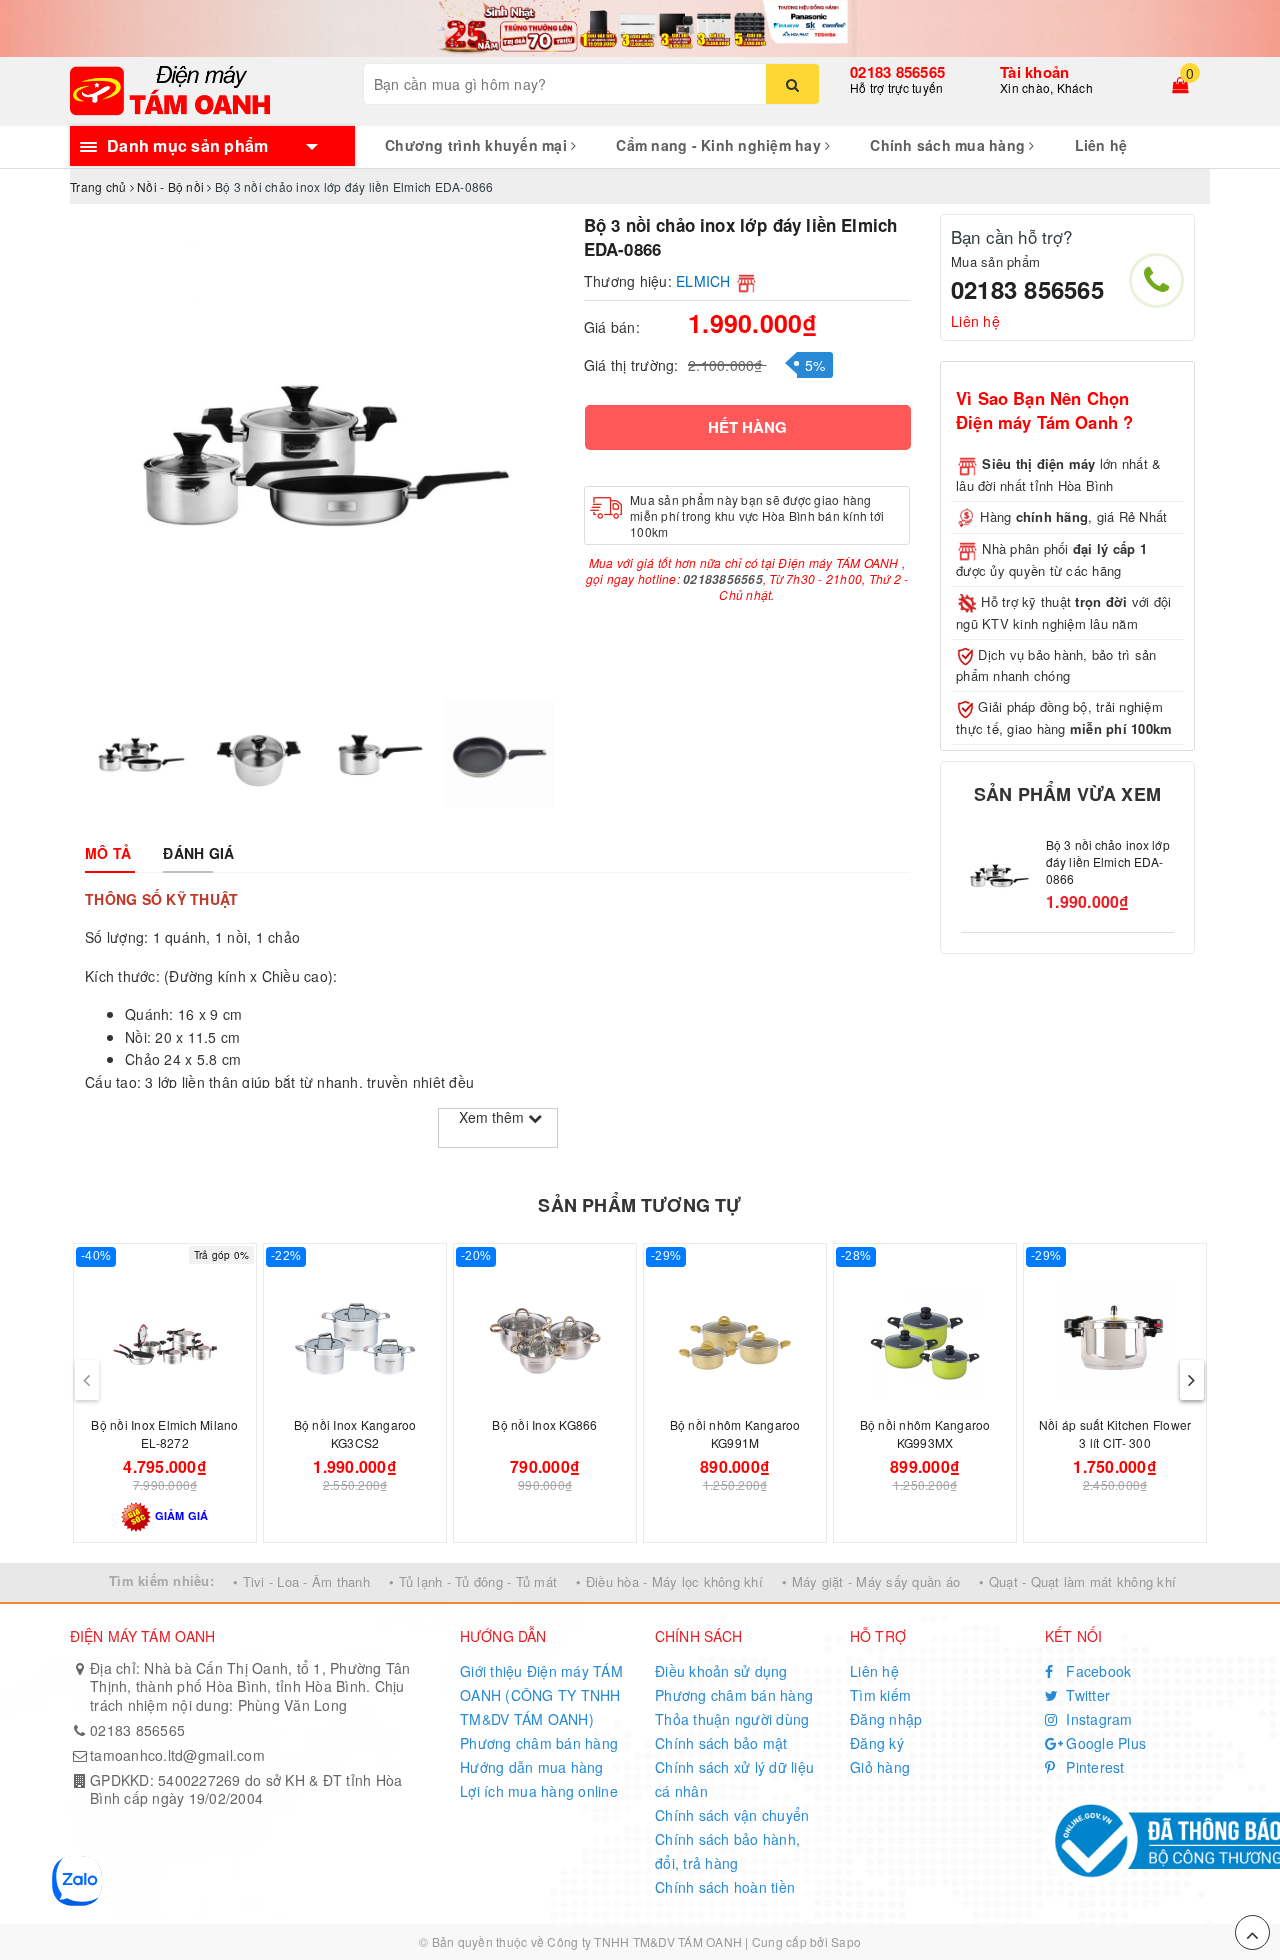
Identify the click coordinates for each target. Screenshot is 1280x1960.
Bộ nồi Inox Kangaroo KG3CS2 (355, 1433)
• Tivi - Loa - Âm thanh (301, 1581)
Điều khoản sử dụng (721, 1671)
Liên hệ (1101, 145)
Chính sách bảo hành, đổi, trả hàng (727, 1851)
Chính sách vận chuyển (732, 1815)
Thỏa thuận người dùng (732, 1719)
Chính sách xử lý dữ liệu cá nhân (734, 1779)
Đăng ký (877, 1743)
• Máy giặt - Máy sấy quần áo (871, 1581)
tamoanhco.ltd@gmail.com (177, 1755)
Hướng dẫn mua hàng (532, 1767)
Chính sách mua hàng (949, 145)
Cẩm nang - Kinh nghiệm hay (720, 145)
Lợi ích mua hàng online (539, 1791)
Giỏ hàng (880, 1767)
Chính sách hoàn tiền (725, 1887)
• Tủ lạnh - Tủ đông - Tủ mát (473, 1581)
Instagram (1097, 1719)
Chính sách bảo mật (721, 1743)
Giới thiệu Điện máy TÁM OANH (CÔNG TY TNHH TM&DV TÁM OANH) (541, 1695)
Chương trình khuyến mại (478, 145)
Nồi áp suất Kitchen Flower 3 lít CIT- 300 (1115, 1433)
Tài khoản (1034, 72)
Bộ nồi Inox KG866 (544, 1424)
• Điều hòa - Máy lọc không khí (669, 1581)
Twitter (1086, 1695)
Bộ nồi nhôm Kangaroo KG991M (735, 1433)
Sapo (846, 1941)
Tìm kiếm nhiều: (161, 1580)
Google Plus (1104, 1743)
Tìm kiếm (880, 1695)
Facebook (1096, 1671)
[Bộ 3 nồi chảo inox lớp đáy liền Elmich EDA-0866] (998, 874)
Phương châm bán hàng (539, 1743)
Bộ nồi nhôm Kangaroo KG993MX (925, 1433)
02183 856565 (897, 72)
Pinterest (1093, 1767)
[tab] (108, 853)
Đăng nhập (886, 1719)
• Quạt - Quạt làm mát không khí (1077, 1581)
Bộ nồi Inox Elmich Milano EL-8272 (164, 1433)
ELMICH (703, 281)
